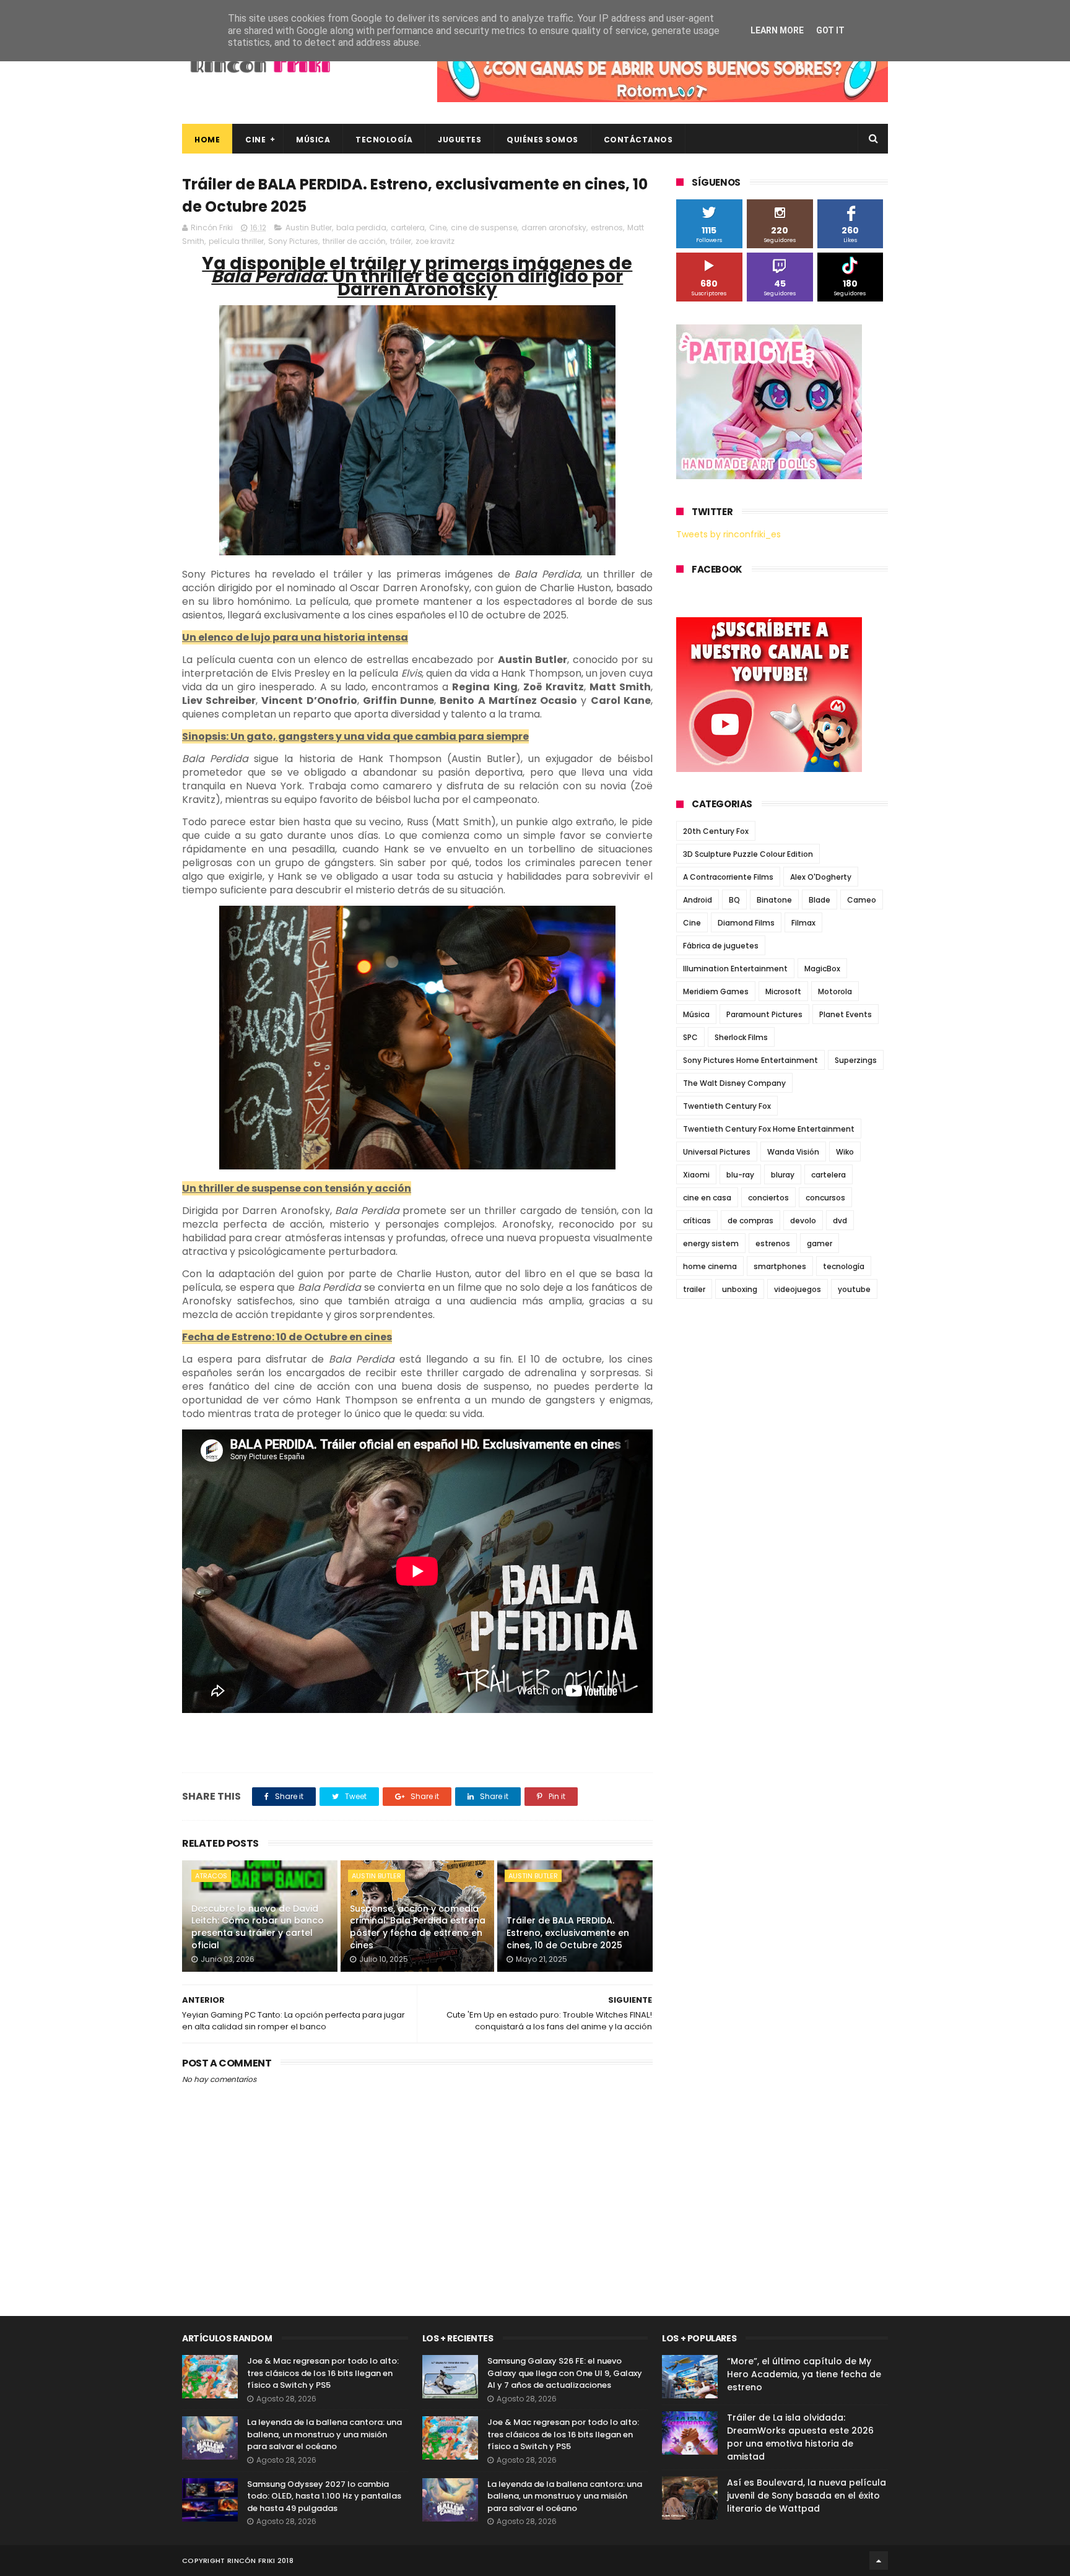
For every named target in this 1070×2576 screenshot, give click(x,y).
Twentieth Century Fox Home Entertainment (769, 1129)
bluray (783, 1175)
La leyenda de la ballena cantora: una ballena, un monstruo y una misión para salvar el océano (324, 2434)
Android (698, 900)
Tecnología (384, 140)
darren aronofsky (554, 228)
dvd (840, 1221)
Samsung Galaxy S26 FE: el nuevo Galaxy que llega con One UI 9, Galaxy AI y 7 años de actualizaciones (565, 2373)
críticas (697, 1221)
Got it (830, 30)
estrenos (607, 228)
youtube (854, 1289)
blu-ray (740, 1175)
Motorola (835, 991)
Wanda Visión (793, 1152)
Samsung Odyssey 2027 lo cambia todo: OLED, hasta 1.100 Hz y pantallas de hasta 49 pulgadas (324, 2496)
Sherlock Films (741, 1037)
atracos (211, 1876)
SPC (690, 1037)
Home (207, 140)
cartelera (408, 228)
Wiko (845, 1152)
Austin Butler (309, 228)
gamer (820, 1243)
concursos (825, 1198)
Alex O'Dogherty (821, 877)
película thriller (236, 241)
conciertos (768, 1198)
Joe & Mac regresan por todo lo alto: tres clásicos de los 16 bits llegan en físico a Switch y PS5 (323, 2373)
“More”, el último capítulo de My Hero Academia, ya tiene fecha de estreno (804, 2374)
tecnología (844, 1266)
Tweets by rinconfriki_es (729, 534)
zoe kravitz (435, 241)
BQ (734, 900)
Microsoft (783, 991)
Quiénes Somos (542, 140)
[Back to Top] (879, 2561)
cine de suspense (484, 228)
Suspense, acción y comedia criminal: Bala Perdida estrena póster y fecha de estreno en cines (418, 1927)
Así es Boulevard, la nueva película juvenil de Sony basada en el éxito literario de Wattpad (807, 2496)
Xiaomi (696, 1175)
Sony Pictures (293, 241)
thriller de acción (354, 241)
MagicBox (822, 969)
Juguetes (459, 140)
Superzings (856, 1060)
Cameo (862, 900)
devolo (803, 1221)
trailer (694, 1289)
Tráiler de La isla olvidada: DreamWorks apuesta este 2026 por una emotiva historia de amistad (800, 2437)
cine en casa (707, 1198)
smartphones (780, 1266)
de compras (750, 1221)
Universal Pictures (717, 1152)
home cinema (710, 1266)
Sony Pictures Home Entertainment (750, 1060)
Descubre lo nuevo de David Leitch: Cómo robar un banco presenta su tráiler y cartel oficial (258, 1927)
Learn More (777, 30)
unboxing (740, 1289)
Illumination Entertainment (735, 969)
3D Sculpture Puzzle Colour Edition (748, 854)
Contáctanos (638, 140)
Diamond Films (746, 923)
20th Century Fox (716, 831)
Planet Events (846, 1014)
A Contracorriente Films (728, 877)
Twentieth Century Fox (727, 1106)
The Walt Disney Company (734, 1083)
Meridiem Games (716, 991)
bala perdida (361, 228)
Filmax (803, 923)
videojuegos (798, 1289)
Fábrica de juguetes (721, 946)
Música (313, 140)
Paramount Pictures (764, 1014)
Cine (255, 140)
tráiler (401, 241)
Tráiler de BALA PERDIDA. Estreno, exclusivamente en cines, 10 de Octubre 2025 (568, 1932)
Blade (820, 900)
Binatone (774, 900)
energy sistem (711, 1243)
